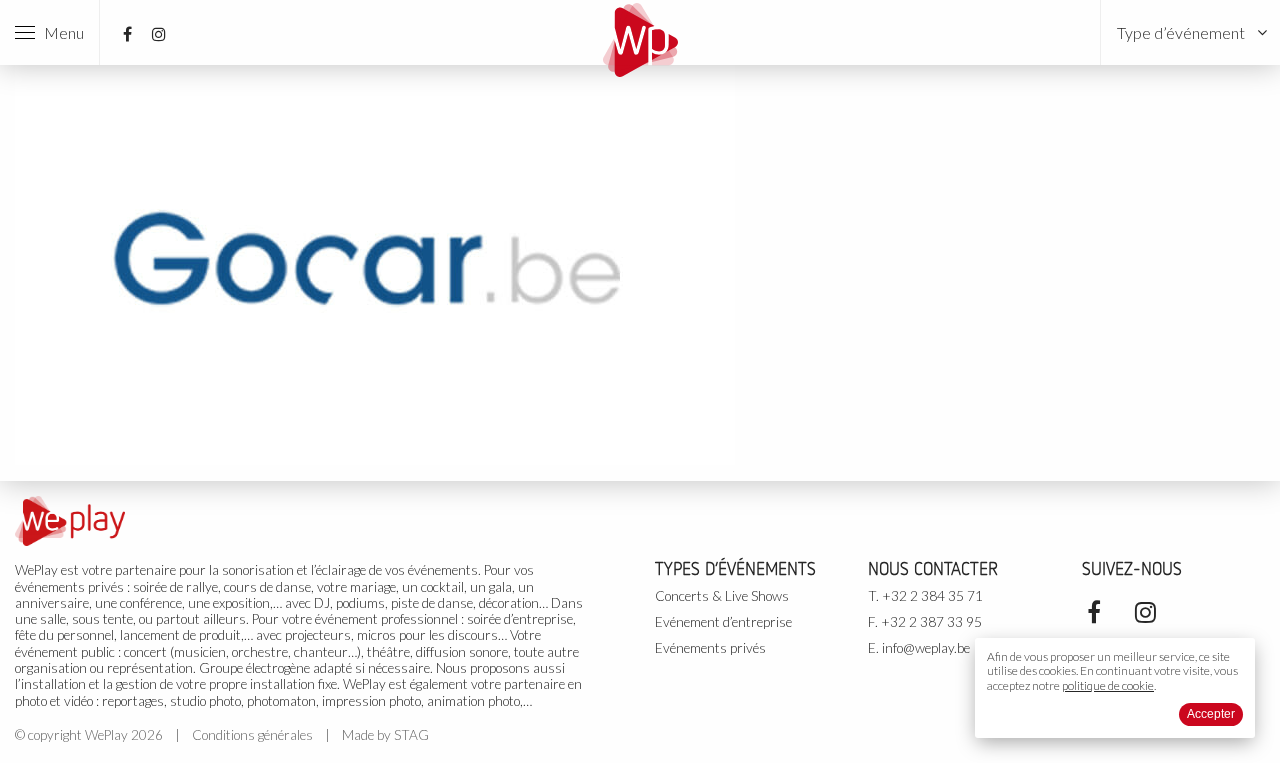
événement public (65, 652)
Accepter (1211, 714)
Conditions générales (252, 735)
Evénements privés (710, 648)
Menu (59, 32)
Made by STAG (385, 735)
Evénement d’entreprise (723, 622)
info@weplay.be (926, 648)
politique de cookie (1108, 685)
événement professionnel (386, 619)
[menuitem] (1190, 32)
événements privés (69, 587)
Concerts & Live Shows (722, 596)
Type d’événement (1181, 32)
